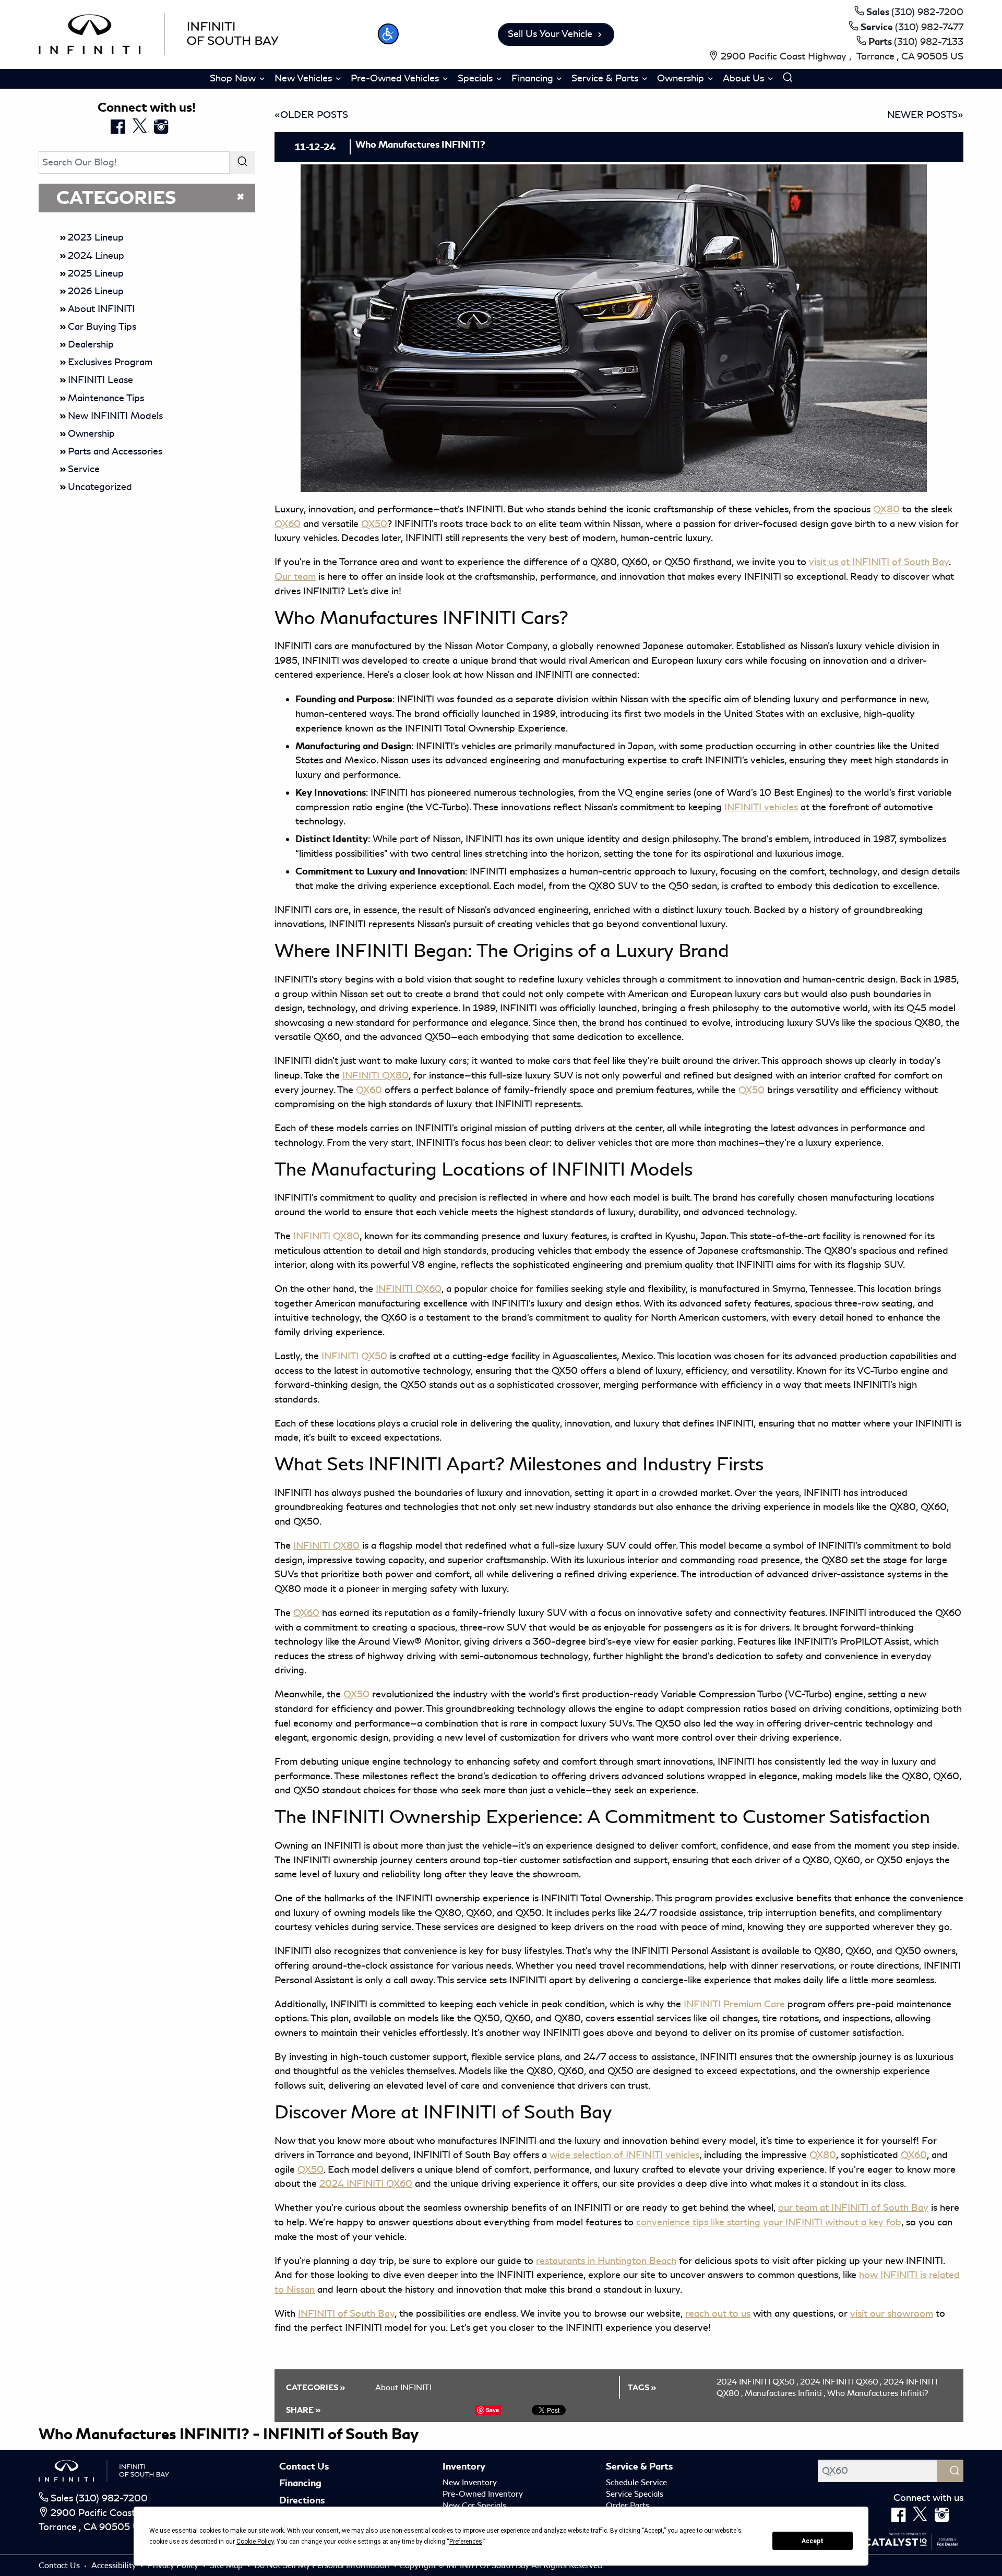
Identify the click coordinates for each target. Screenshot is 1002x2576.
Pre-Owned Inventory (483, 2494)
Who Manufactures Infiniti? (878, 2393)
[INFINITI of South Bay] (159, 32)
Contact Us (304, 2466)
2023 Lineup (96, 237)
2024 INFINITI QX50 (757, 2382)
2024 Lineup (96, 256)
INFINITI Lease (100, 380)
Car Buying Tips (102, 327)
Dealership (91, 344)
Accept (813, 2541)
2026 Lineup (96, 291)
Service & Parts (639, 2466)
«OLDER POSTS (311, 115)
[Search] (242, 163)
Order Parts (628, 2506)
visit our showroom (892, 2314)
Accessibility (115, 2566)
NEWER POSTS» (925, 115)
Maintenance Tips (106, 398)
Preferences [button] (466, 2542)
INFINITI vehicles (761, 807)
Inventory (464, 2466)
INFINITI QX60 (409, 1289)
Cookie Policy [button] (255, 2542)
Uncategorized (100, 487)
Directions (302, 2500)
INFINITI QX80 (326, 1236)
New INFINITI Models (115, 416)
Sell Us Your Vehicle (550, 34)
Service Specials (635, 2494)
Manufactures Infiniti (785, 2393)
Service (84, 469)
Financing (300, 2483)
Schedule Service (636, 2483)
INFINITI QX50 (354, 1356)
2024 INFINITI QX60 (841, 2382)
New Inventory (470, 2483)
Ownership (91, 434)
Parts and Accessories (115, 451)
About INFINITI (101, 309)
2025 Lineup (96, 273)
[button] (388, 34)
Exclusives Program (110, 362)
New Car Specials (474, 2506)
